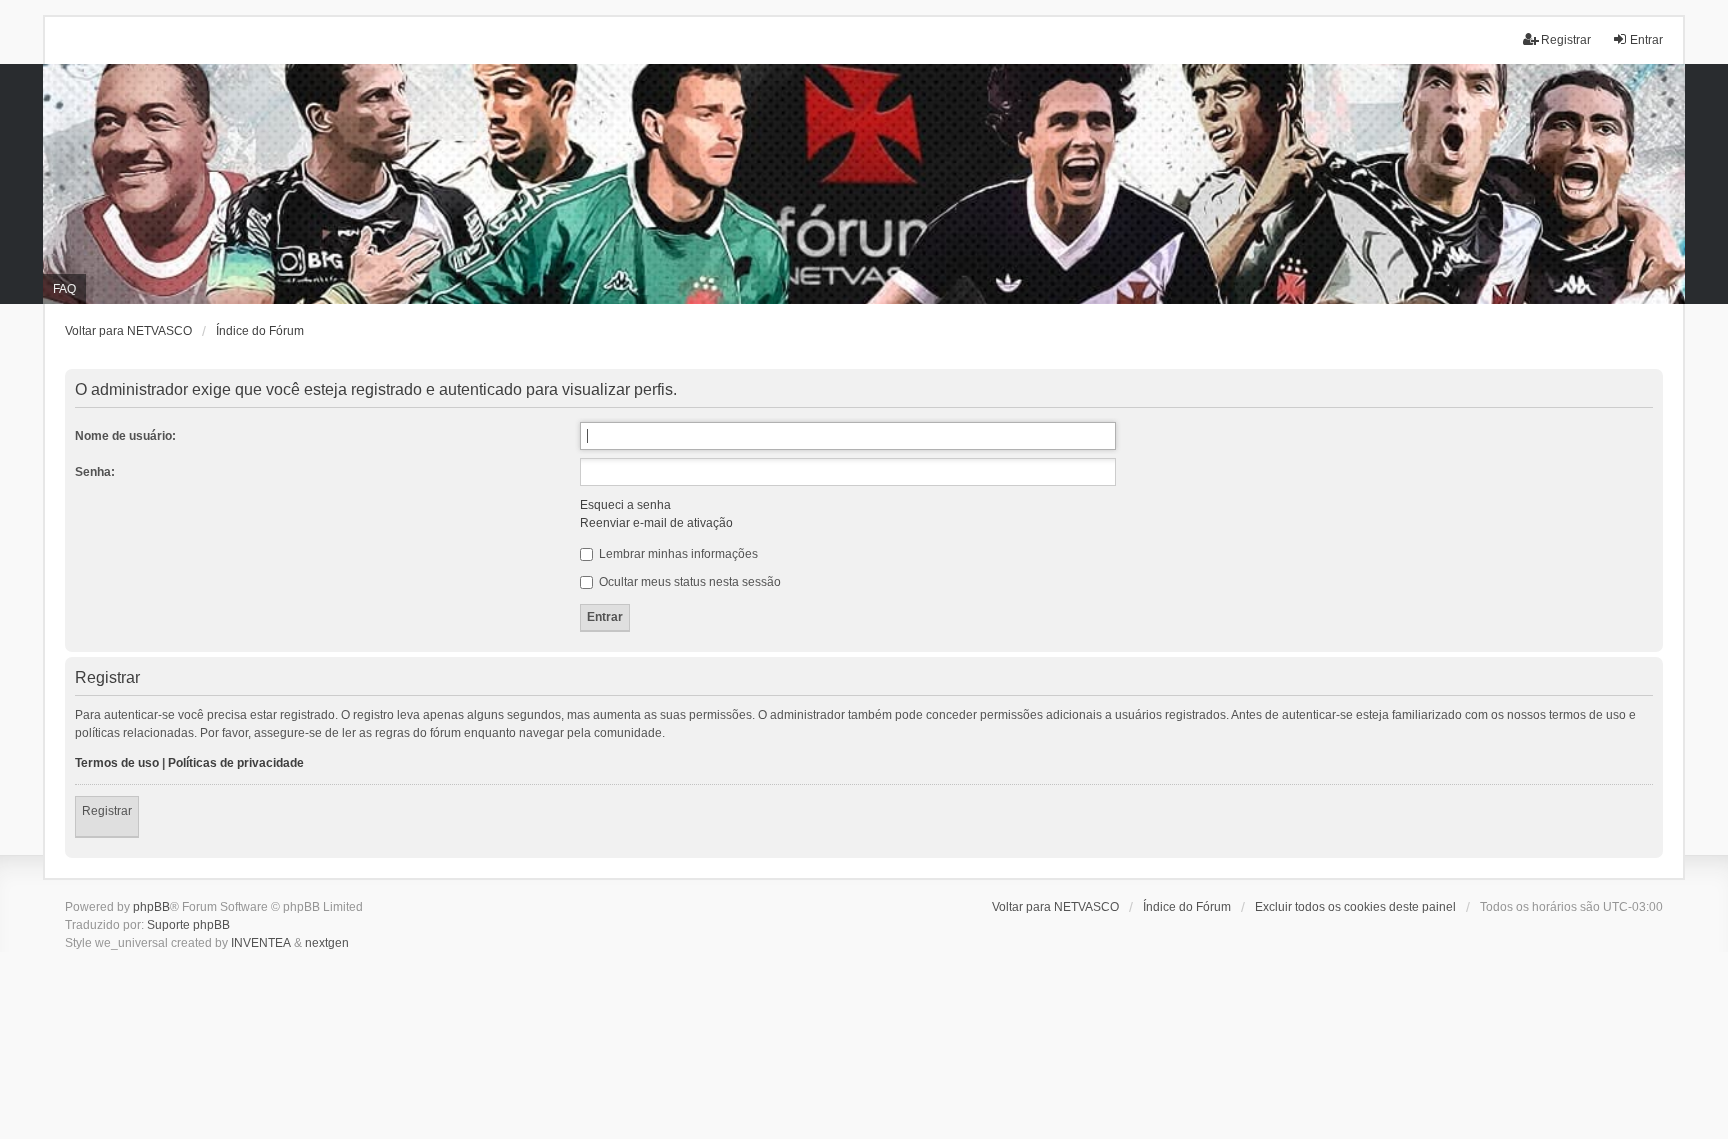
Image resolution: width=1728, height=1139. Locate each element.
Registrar (107, 811)
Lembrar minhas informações (677, 554)
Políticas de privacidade (236, 763)
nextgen (327, 943)
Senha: (95, 472)
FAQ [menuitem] (64, 289)
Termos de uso (117, 763)
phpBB (151, 907)
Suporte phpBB (188, 925)
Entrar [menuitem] (1646, 40)
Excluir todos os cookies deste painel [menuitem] (1355, 907)
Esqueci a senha (625, 505)
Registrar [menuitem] (1566, 40)
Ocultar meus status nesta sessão (688, 582)
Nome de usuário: (125, 436)
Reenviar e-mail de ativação (656, 523)
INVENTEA (261, 943)
